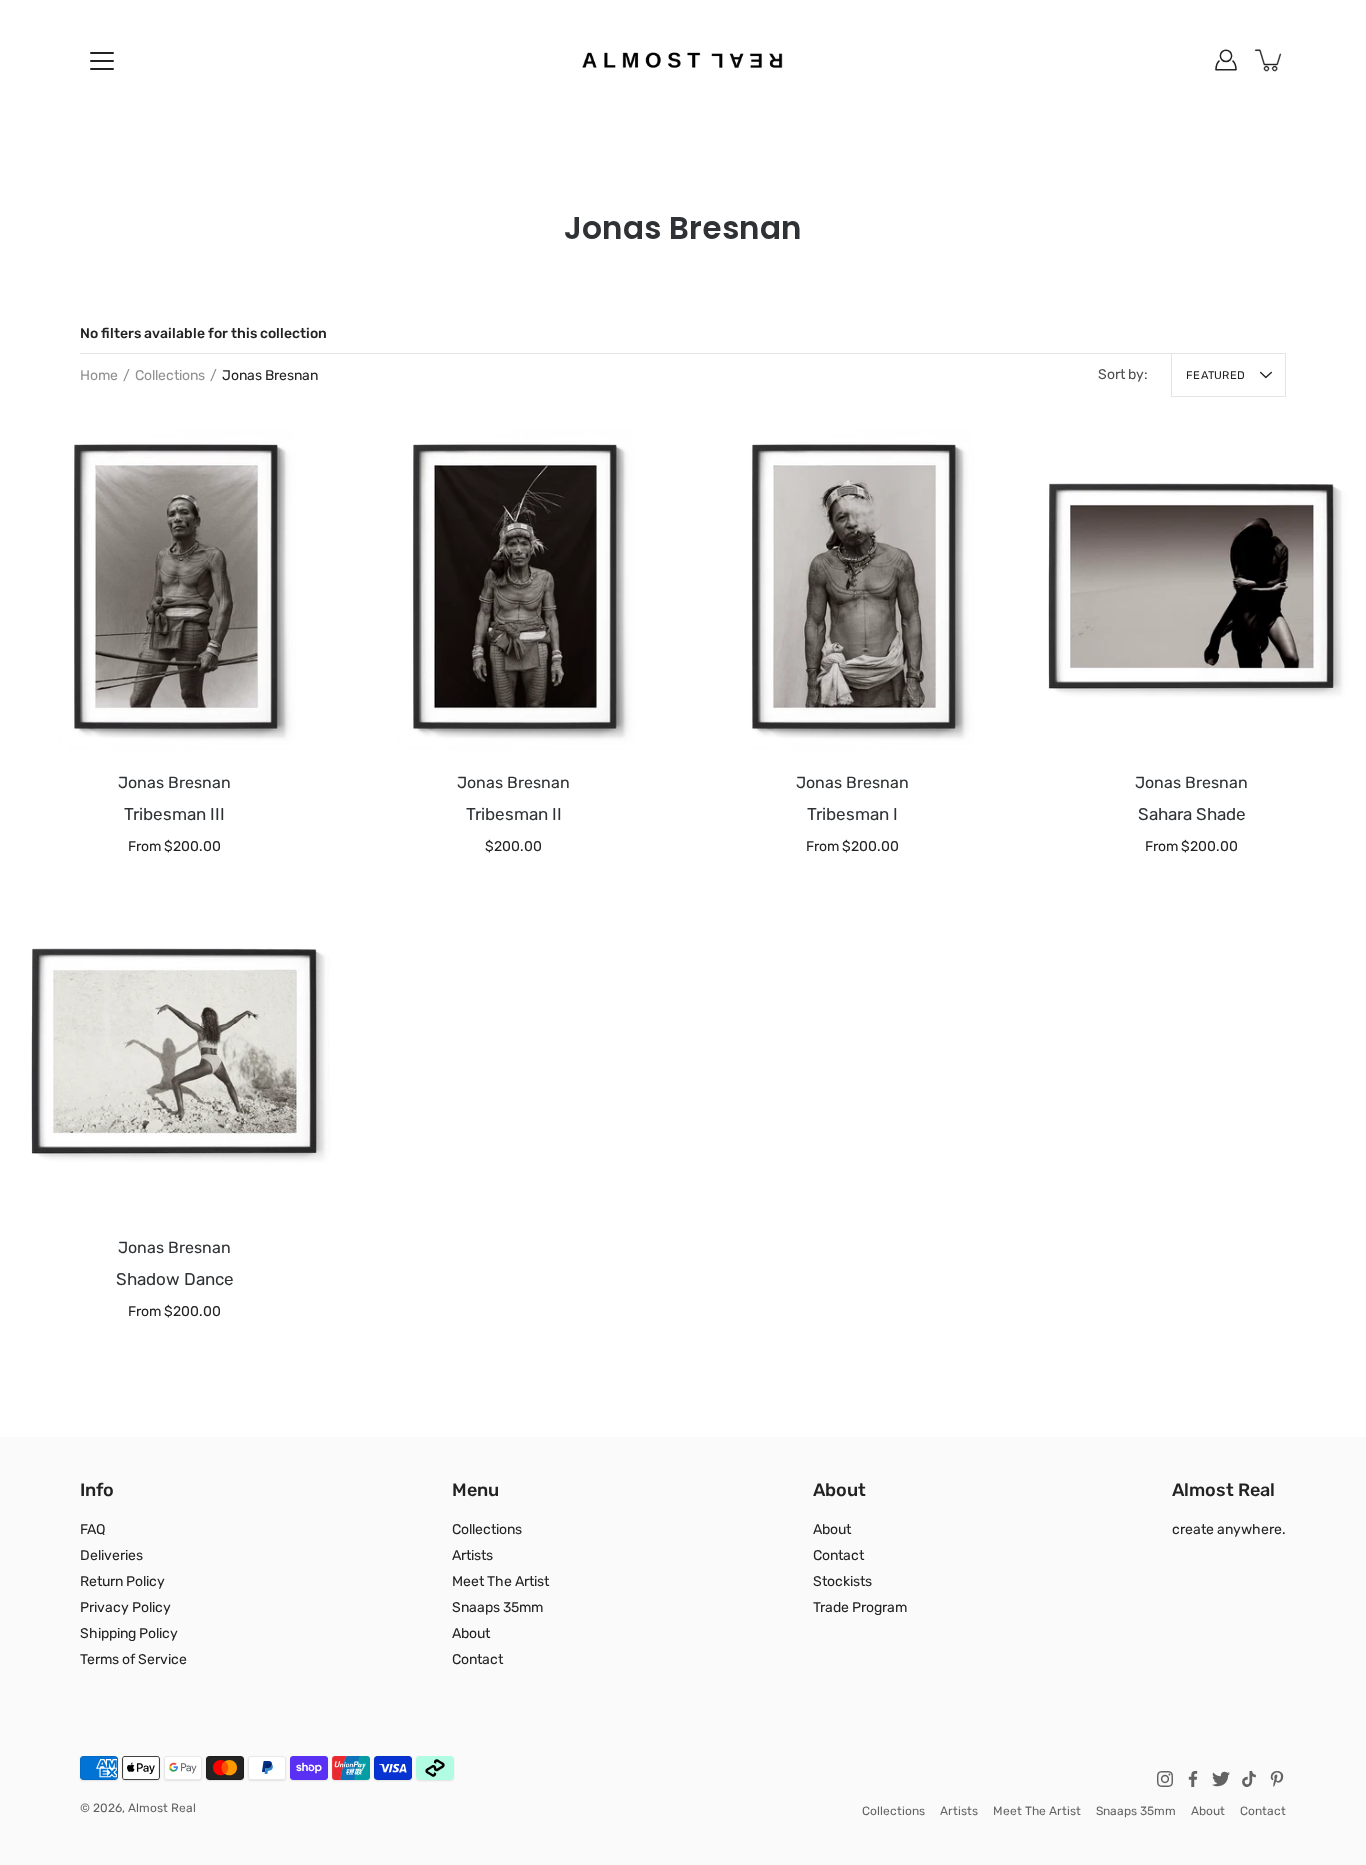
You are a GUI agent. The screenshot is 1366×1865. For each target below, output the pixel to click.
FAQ (92, 1529)
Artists (472, 1555)
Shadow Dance (175, 1279)
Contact (477, 1659)
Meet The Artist (500, 1581)
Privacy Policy (125, 1607)
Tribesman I (852, 815)
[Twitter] (1221, 1779)
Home (99, 375)
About (471, 1633)
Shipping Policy (129, 1633)
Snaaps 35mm (497, 1607)
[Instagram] (1165, 1779)
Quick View (174, 586)
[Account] (1226, 60)
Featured (1215, 375)
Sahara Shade (1192, 815)
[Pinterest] (1277, 1779)
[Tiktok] (1249, 1779)
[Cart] (1270, 60)
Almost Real (162, 1808)
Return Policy (122, 1581)
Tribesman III (174, 815)
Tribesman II (514, 815)
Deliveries (111, 1555)
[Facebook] (1193, 1779)
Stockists (842, 1581)
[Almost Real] (683, 60)
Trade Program (860, 1607)
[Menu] (102, 61)
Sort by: (1123, 374)
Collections (170, 375)
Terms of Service (133, 1659)
